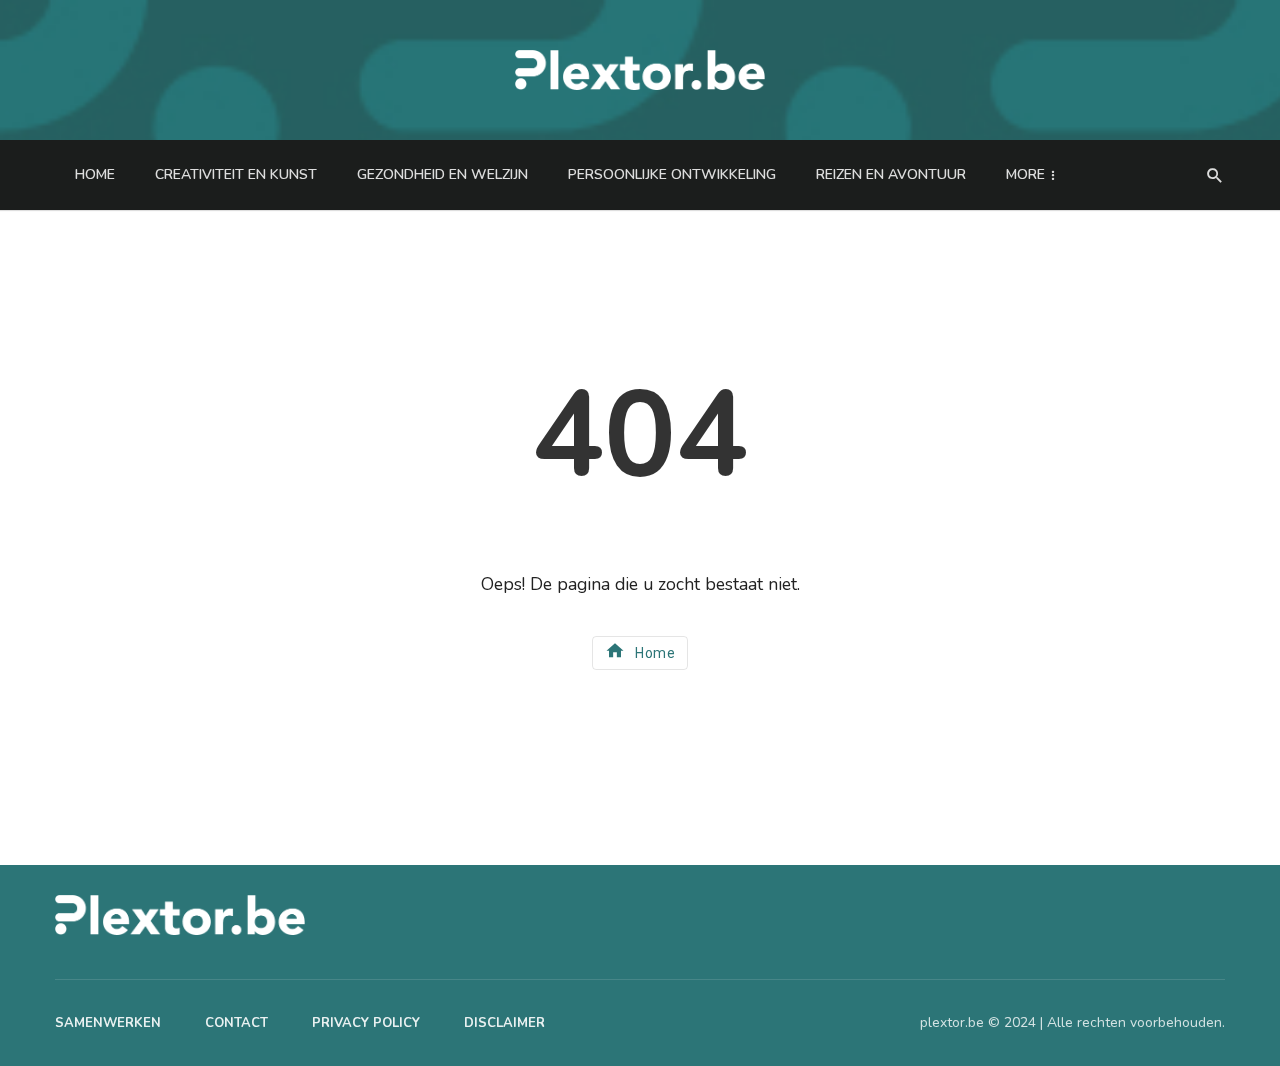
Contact (236, 1023)
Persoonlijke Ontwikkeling (672, 174)
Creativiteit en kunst (236, 174)
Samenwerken (108, 1023)
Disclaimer (504, 1023)
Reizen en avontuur (891, 174)
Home (95, 174)
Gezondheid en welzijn (442, 174)
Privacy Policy (366, 1023)
